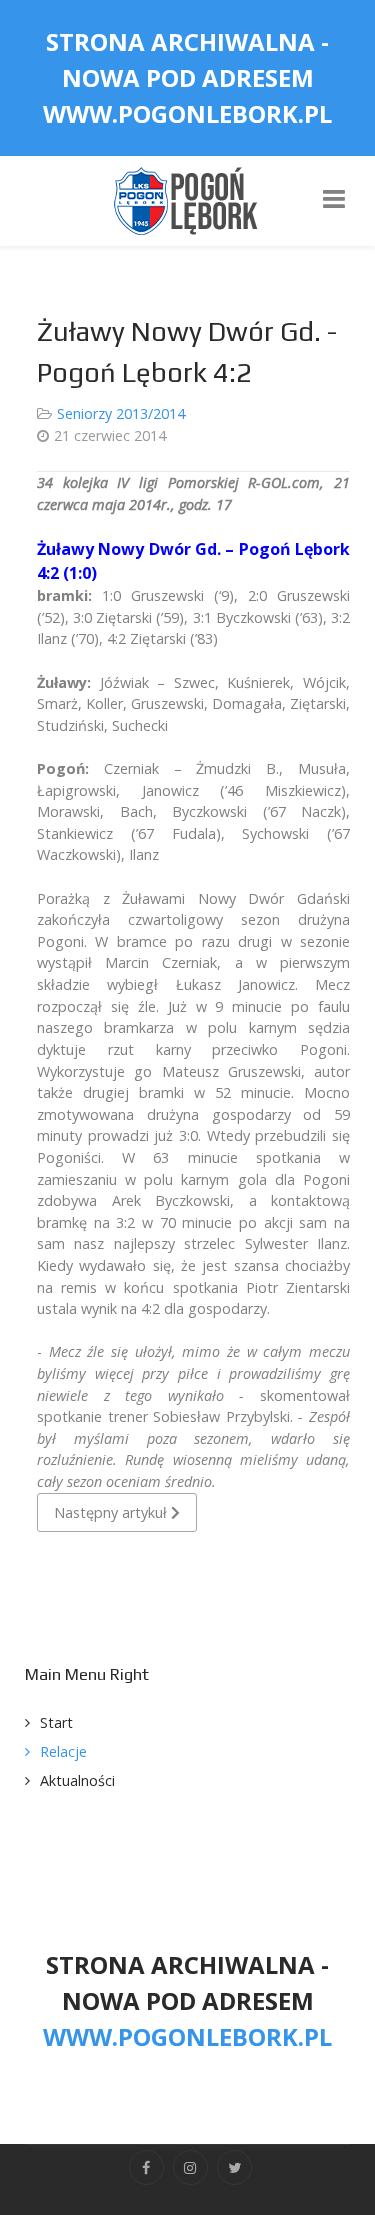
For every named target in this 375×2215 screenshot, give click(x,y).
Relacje (63, 1751)
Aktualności (77, 1780)
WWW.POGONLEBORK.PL (187, 113)
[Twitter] (234, 2167)
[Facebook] (146, 2167)
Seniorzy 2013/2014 (121, 413)
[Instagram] (190, 2167)
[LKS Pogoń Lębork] (188, 199)
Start (56, 1722)
